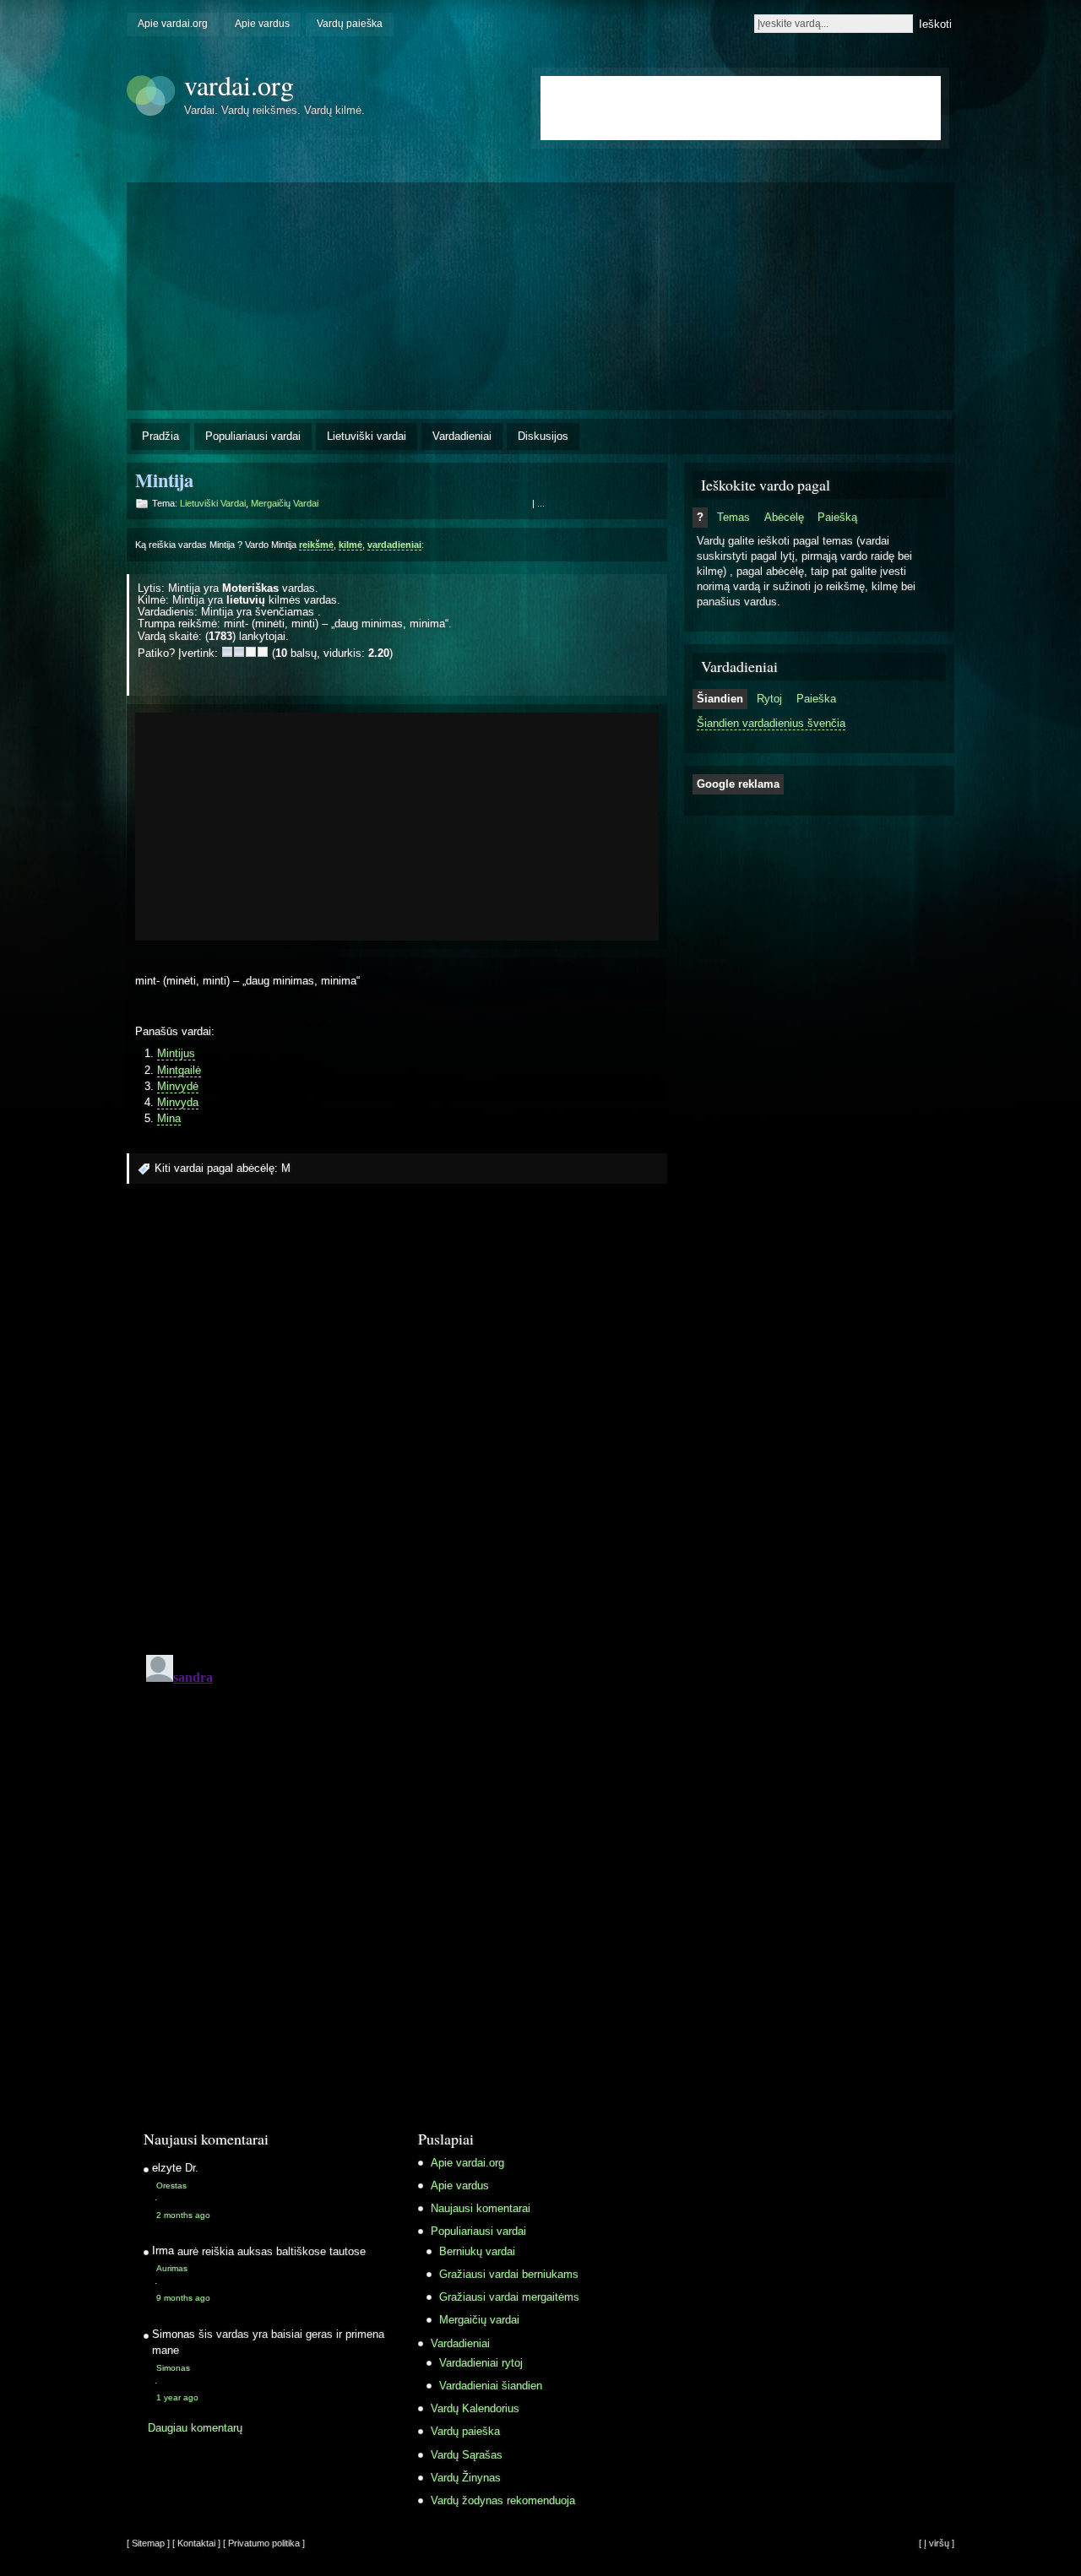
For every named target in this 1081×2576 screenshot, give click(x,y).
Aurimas (172, 2268)
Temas (733, 517)
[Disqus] (397, 1424)
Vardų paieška (350, 24)
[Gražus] (251, 652)
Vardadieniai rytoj (481, 2363)
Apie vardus (262, 24)
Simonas (173, 2368)
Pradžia (160, 436)
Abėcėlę (784, 517)
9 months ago (183, 2298)
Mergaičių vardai (285, 503)
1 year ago (177, 2397)
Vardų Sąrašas (467, 2455)
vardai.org (239, 85)
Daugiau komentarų (195, 2428)
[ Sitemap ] (148, 2543)
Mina (169, 1118)
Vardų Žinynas (466, 2478)
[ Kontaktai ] (196, 2543)
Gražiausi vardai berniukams (509, 2274)
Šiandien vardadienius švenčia (771, 723)
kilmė (350, 545)
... (541, 503)
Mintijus (176, 1053)
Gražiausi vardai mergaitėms (509, 2297)
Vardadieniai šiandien (491, 2386)
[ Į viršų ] (937, 2543)
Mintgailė (179, 1070)
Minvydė (178, 1086)
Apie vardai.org (173, 24)
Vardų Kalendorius (475, 2408)
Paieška (816, 699)
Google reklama (738, 784)
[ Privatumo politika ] (264, 2543)
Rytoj (769, 699)
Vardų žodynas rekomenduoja (503, 2500)
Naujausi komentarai (481, 2208)
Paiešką (837, 517)
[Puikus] (263, 652)
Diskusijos (543, 436)
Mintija (164, 480)
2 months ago (183, 2215)
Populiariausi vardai (253, 436)
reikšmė (316, 545)
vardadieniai (394, 545)
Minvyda (178, 1102)
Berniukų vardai (477, 2251)
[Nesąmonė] (227, 652)
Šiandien (720, 699)
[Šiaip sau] (239, 652)
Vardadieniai (462, 436)
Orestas (171, 2186)
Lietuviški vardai (367, 436)
